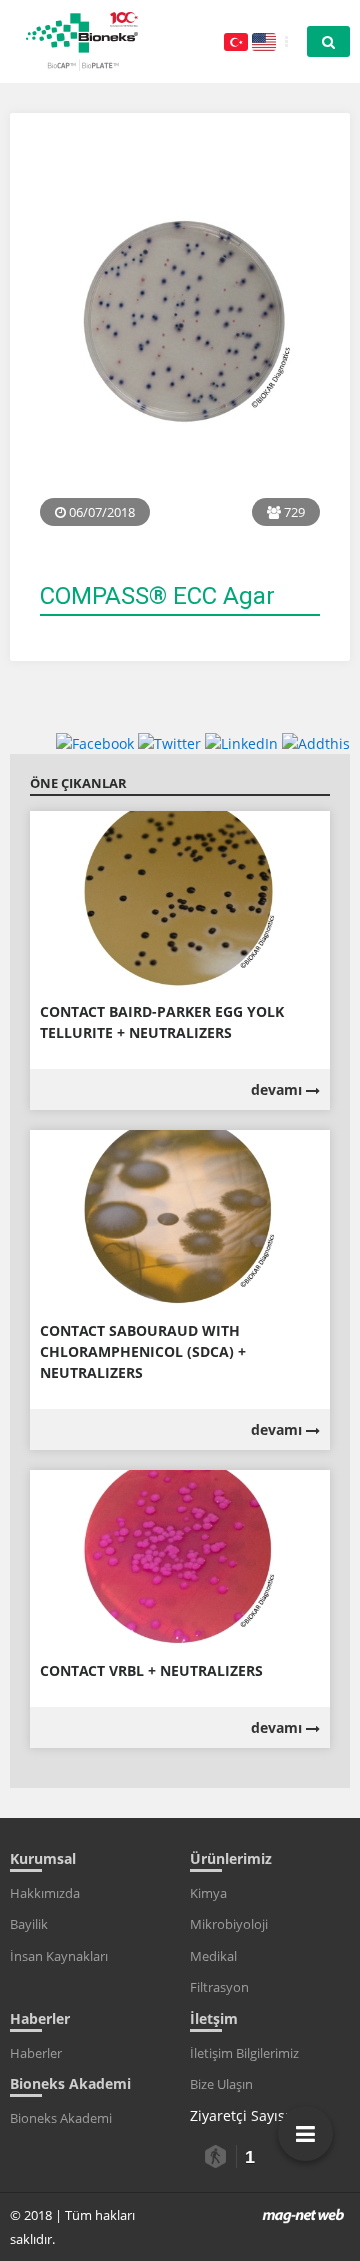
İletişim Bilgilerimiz (244, 2053)
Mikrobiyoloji (229, 1924)
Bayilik (29, 1924)
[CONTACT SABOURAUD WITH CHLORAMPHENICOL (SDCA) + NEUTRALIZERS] (180, 1217)
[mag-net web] (303, 2215)
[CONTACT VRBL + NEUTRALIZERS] (180, 1557)
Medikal (213, 1956)
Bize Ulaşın (221, 2084)
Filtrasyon (219, 1987)
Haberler (36, 2053)
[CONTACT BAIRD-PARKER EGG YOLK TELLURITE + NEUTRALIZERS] (180, 898)
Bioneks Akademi (61, 2118)
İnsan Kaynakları (59, 1956)
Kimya (208, 1893)
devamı (278, 1089)
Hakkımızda (45, 1893)
